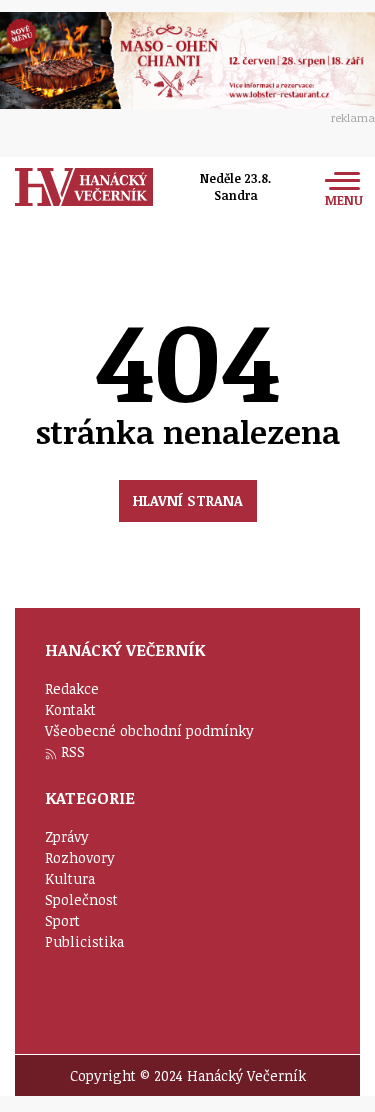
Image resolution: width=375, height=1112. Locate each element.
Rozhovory (80, 857)
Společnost (81, 899)
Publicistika (84, 941)
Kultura (70, 878)
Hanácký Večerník (84, 187)
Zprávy (67, 836)
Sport (62, 920)
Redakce (72, 688)
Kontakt (70, 709)
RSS (73, 751)
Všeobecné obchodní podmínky (149, 730)
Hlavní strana (188, 500)
